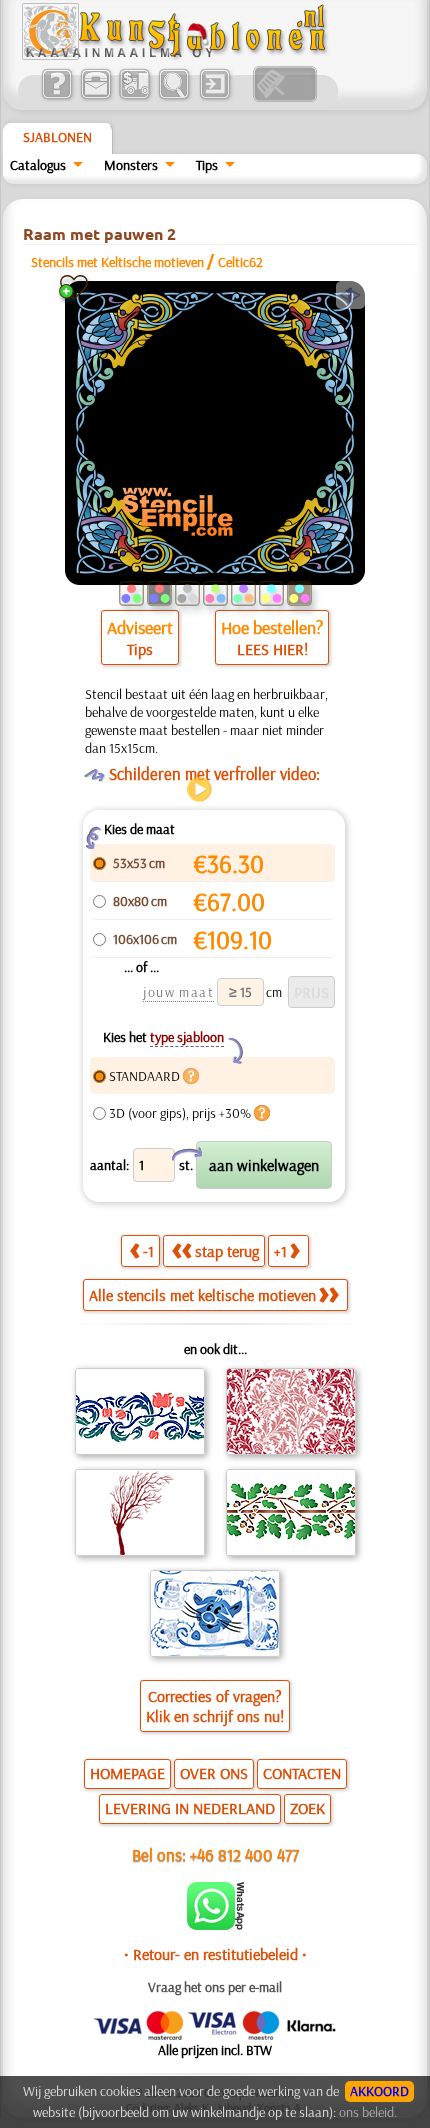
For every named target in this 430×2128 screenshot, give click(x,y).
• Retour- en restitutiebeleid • (215, 1954)
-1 (148, 1251)
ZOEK (307, 1808)
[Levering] (134, 97)
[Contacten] (95, 97)
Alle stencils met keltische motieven (202, 1295)
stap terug (227, 1251)
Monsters (131, 165)
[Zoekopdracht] (173, 97)
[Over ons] (56, 97)
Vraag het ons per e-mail (215, 1987)
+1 (280, 1251)
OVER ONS (214, 1773)
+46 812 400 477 (244, 1854)
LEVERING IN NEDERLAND (190, 1808)
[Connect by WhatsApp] (215, 1925)
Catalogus (38, 165)
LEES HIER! (272, 649)
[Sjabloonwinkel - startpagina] (177, 55)
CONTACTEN (302, 1773)
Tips (207, 165)
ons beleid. (368, 2112)
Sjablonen (57, 137)
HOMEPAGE (127, 1773)
